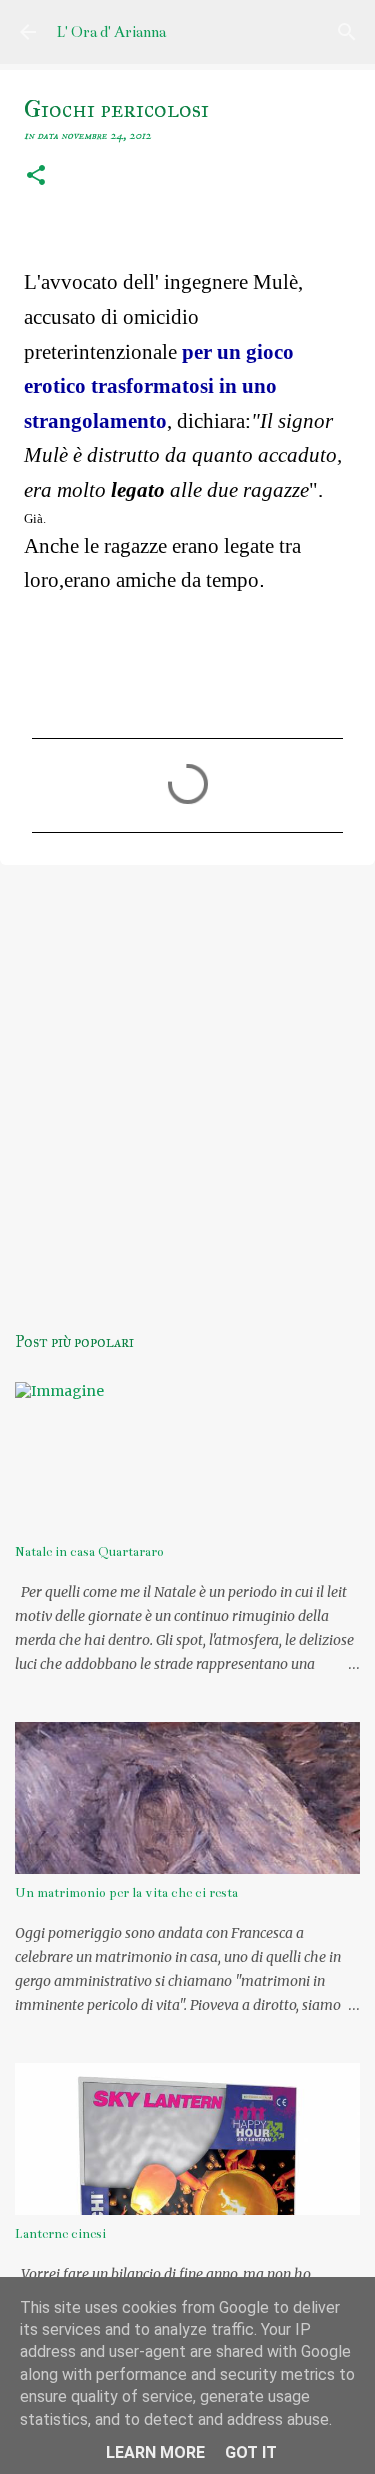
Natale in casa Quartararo (89, 1552)
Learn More (155, 2452)
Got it (251, 2452)
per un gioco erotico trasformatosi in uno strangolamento (159, 386)
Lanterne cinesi (60, 2234)
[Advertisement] (187, 1082)
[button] (36, 177)
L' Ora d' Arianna (111, 32)
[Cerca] (347, 32)
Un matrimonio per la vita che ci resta (126, 1893)
